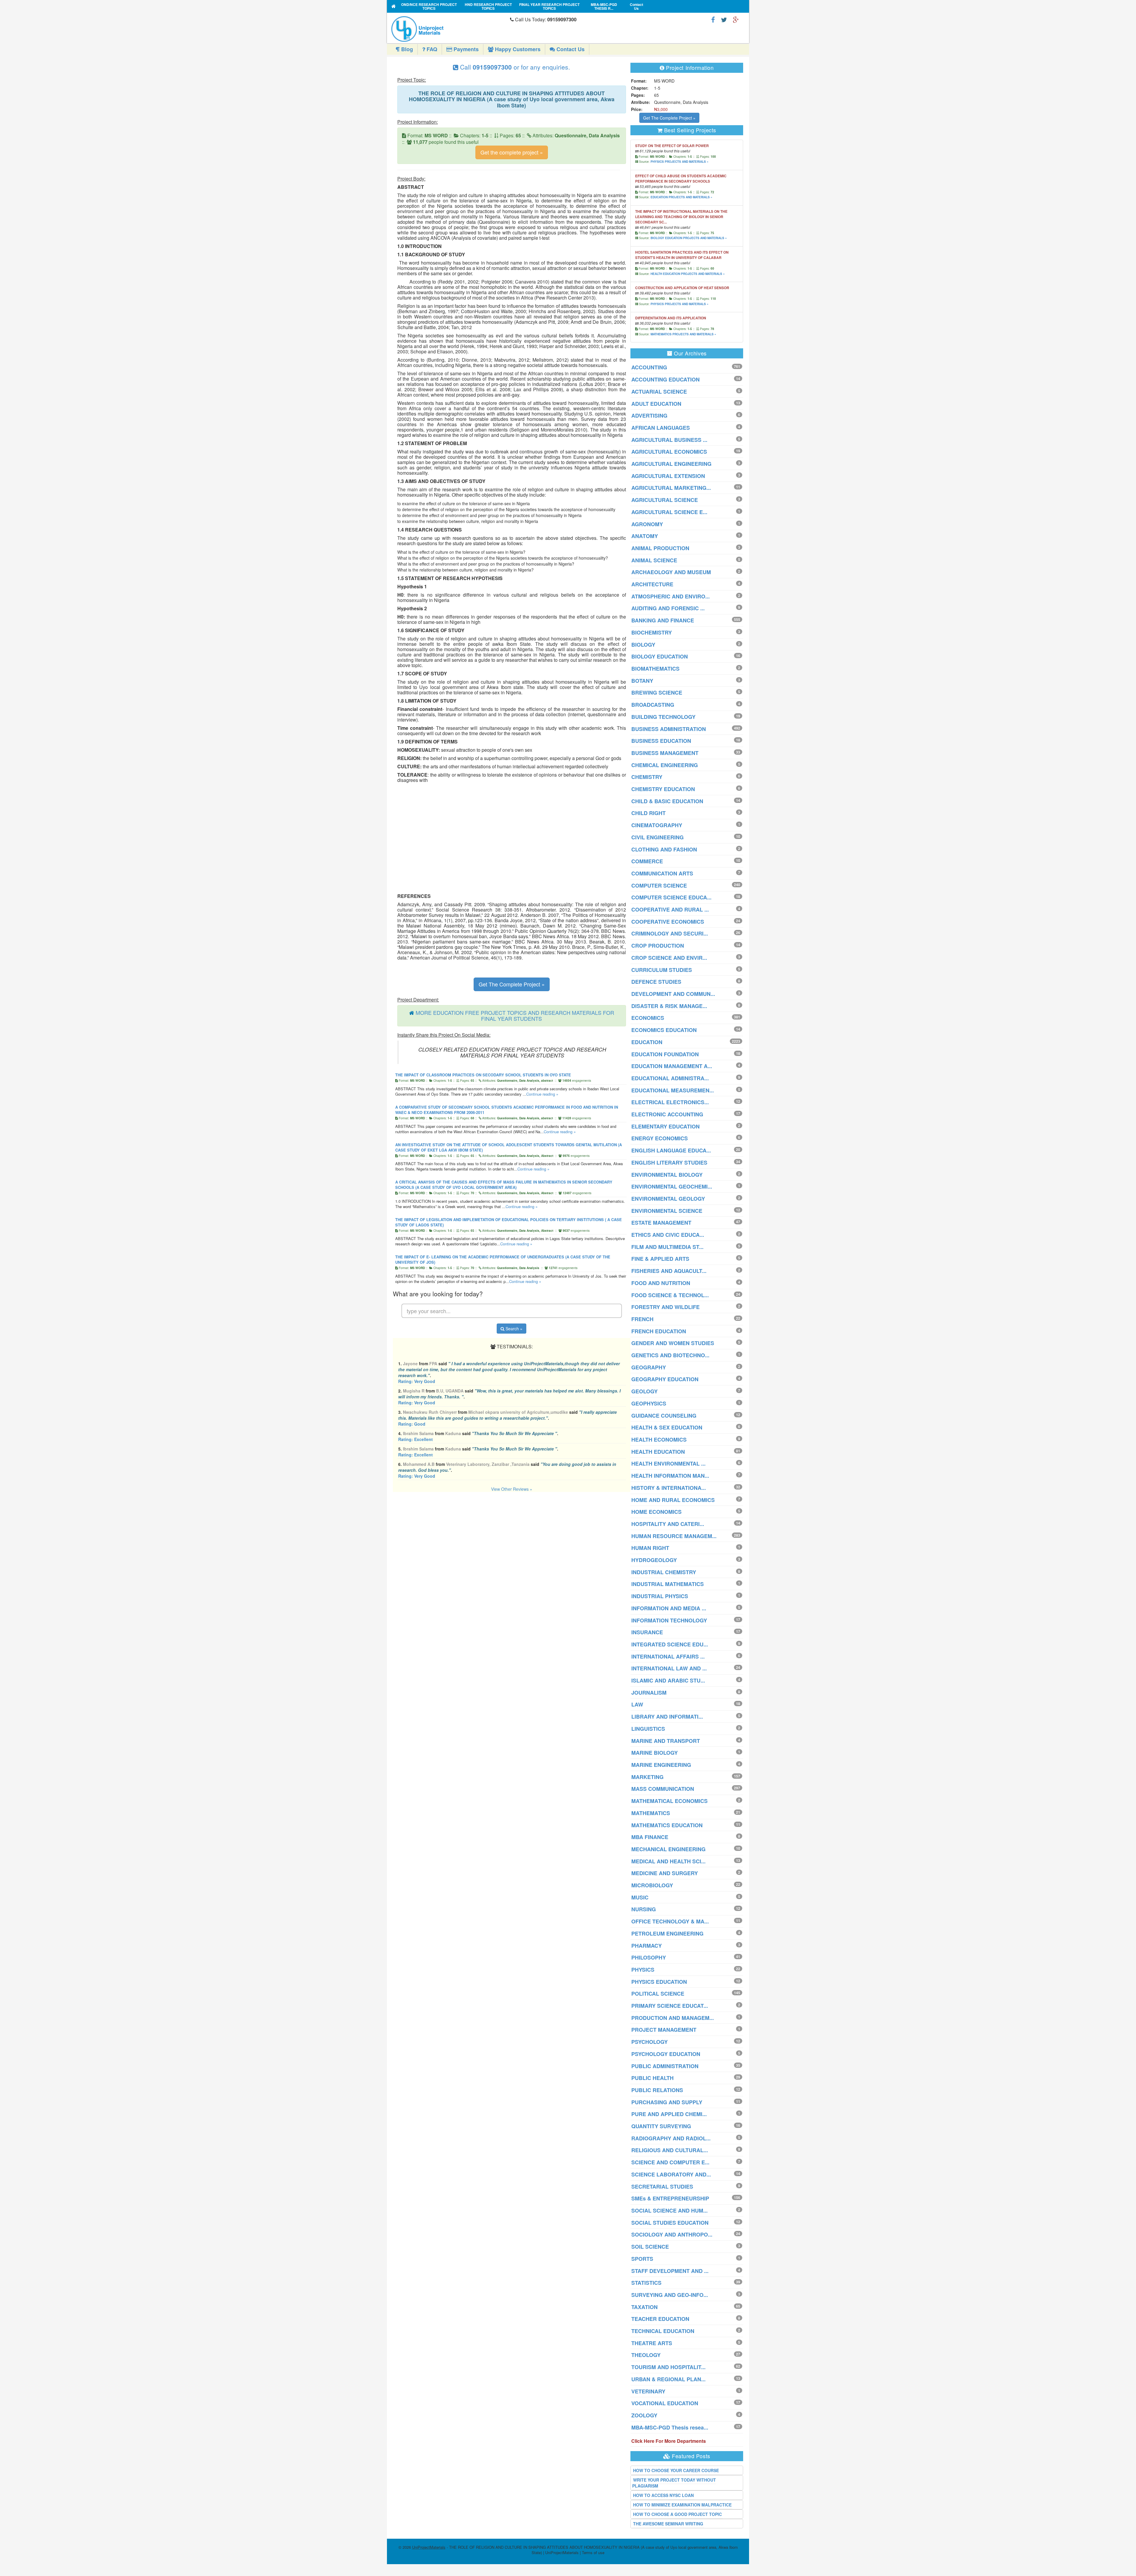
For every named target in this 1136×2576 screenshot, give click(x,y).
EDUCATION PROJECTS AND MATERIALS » (681, 197)
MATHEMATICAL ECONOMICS (669, 1801)
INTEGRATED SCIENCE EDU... (670, 1644)
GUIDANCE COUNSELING (664, 1416)
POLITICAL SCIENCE (658, 1994)
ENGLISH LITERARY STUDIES (669, 1163)
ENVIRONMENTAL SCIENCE (667, 1211)
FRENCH (642, 1319)
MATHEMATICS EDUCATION (667, 1825)
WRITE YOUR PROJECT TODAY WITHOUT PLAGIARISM (674, 2483)
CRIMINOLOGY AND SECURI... (670, 933)
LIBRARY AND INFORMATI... (667, 1717)
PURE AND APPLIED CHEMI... (669, 2114)
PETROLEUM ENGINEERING (667, 1933)
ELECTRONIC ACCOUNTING (667, 1114)
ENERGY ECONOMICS (660, 1138)
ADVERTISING (649, 416)
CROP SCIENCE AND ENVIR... (669, 958)
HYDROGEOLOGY (654, 1560)
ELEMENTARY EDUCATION (665, 1126)
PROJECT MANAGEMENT (664, 2030)
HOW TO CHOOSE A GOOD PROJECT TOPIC (677, 2514)
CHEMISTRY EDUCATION (663, 789)
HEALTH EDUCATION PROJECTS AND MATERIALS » (688, 274)
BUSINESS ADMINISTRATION (669, 729)
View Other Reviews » (512, 1489)
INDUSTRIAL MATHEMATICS (668, 1584)
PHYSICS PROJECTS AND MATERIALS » (680, 162)
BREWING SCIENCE (657, 693)
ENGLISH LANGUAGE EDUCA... (671, 1150)
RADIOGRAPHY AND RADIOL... (671, 2138)
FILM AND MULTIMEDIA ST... (667, 1247)
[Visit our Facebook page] (713, 19)
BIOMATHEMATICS (655, 669)
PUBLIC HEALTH (652, 2078)
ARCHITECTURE (652, 584)
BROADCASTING (653, 705)
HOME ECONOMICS (656, 1512)
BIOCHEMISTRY (652, 632)
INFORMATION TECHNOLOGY (669, 1620)
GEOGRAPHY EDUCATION (665, 1379)
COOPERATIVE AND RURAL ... (670, 909)
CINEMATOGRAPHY (657, 825)
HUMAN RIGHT (650, 1548)
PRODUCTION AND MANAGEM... (673, 2018)
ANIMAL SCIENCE (654, 560)
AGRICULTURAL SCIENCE (665, 500)
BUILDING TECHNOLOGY (663, 717)
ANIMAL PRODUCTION (660, 548)
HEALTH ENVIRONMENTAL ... (668, 1464)
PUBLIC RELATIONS (657, 2090)
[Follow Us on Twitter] (724, 19)
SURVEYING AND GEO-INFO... (670, 2295)
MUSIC (640, 1897)
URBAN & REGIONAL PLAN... (668, 2379)
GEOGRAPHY (649, 1367)
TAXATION (644, 2307)
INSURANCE (647, 1632)
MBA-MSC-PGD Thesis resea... (670, 2427)
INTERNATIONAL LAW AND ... (669, 1668)
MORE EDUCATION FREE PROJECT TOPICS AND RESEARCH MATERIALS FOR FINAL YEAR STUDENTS (515, 1015)
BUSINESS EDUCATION (661, 741)
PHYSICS (643, 1970)
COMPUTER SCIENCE (659, 885)
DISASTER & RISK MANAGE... (669, 1006)
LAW (637, 1704)
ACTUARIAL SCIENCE (659, 392)
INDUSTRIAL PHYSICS (660, 1596)
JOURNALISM (649, 1693)
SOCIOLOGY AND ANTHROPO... (672, 2234)
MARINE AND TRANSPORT (666, 1741)
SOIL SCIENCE (650, 2247)
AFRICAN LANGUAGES (661, 428)
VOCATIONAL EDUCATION (665, 2403)
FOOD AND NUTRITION (661, 1283)
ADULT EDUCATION (656, 404)
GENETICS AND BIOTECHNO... (670, 1355)
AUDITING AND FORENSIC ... (668, 608)
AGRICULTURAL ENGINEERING (671, 464)
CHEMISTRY (647, 777)
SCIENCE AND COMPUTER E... (670, 2162)
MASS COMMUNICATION (663, 1789)
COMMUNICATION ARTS (662, 873)
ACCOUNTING (649, 367)
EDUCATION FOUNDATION (665, 1054)
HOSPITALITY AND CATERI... (668, 1524)
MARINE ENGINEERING (661, 1765)
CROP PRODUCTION (658, 946)
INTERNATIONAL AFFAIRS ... (668, 1656)
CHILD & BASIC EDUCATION (667, 801)
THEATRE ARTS (652, 2343)
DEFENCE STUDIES (656, 982)
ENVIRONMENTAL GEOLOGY (668, 1199)
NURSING (644, 1909)
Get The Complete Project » (512, 984)
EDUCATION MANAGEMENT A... (672, 1066)
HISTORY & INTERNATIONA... (669, 1488)
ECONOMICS (648, 1018)
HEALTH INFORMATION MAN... (670, 1476)
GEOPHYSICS (649, 1403)
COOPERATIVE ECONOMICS (668, 922)
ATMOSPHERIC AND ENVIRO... (671, 596)
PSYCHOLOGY (650, 2042)
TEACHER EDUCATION (660, 2319)
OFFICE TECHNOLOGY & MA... (670, 1921)
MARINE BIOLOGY (655, 1753)
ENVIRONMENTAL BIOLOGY (667, 1175)
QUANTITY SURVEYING (661, 2126)
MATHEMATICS (651, 1813)
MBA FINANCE (650, 1837)
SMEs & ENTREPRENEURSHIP (670, 2198)
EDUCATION (647, 1042)
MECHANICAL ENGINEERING (668, 1849)
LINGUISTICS (648, 1729)
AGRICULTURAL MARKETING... (671, 488)
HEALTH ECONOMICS (659, 1440)
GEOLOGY (644, 1391)
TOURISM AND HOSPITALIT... (668, 2367)
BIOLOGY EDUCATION (660, 656)
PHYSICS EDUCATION (659, 1982)
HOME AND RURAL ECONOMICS (673, 1500)
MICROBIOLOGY (652, 1885)
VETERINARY (648, 2391)
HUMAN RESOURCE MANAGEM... (674, 1536)
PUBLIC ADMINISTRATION (665, 2066)
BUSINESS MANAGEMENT (665, 753)
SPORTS (642, 2259)
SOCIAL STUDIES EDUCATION (670, 2223)
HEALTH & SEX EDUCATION (667, 1427)
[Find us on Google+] (736, 19)
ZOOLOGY (644, 2415)
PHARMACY (647, 1946)
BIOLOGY (643, 645)
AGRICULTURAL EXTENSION (668, 476)
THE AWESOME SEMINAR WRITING (668, 2524)
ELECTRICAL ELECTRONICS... (670, 1102)
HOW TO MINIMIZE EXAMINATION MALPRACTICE (682, 2505)
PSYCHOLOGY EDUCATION (666, 2054)
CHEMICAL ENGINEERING (665, 765)
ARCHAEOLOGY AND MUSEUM (671, 572)
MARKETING (647, 1777)
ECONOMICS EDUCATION (664, 1030)
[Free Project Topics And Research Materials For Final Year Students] (394, 6)
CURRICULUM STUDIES (662, 970)
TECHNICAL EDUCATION (663, 2331)
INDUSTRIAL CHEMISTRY (664, 1572)
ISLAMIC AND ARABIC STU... (668, 1680)
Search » (513, 1329)
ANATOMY (645, 536)
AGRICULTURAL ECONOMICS (669, 452)
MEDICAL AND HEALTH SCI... (668, 1861)
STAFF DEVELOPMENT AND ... (670, 2271)
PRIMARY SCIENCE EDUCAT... (670, 2006)
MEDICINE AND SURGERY (665, 1873)
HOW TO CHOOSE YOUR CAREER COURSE (676, 2470)
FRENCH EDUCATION (659, 1331)
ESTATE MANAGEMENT (661, 1223)
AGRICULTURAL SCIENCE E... (669, 512)
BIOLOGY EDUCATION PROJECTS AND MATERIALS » (689, 238)
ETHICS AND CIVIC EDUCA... (668, 1235)
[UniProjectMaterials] (449, 29)
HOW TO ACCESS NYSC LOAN (663, 2495)
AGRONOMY (647, 524)
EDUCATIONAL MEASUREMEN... (673, 1090)
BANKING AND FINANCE (663, 620)
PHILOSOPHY (649, 1957)
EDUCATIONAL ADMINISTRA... (670, 1078)
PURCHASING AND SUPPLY (667, 2102)
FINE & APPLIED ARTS (660, 1259)
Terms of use (593, 2552)
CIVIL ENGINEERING (657, 837)
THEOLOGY (646, 2355)
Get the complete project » (512, 152)
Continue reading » (542, 1094)
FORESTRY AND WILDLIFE (665, 1307)
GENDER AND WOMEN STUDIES (673, 1343)
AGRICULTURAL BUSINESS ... (669, 440)
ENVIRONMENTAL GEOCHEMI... (672, 1186)
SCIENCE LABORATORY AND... (671, 2174)
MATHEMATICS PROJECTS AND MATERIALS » (683, 334)
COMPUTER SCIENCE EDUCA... (671, 897)
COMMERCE (647, 861)
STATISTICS (646, 2283)
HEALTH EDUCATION (658, 1452)
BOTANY (642, 681)
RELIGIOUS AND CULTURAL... (670, 2150)
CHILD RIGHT (648, 813)
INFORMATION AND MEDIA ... (669, 1608)
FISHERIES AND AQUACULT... (669, 1271)
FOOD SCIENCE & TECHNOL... (670, 1295)
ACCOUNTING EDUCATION (665, 379)
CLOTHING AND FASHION (664, 849)
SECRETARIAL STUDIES (662, 2187)
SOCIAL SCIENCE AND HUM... (669, 2210)
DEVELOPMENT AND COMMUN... (673, 994)
